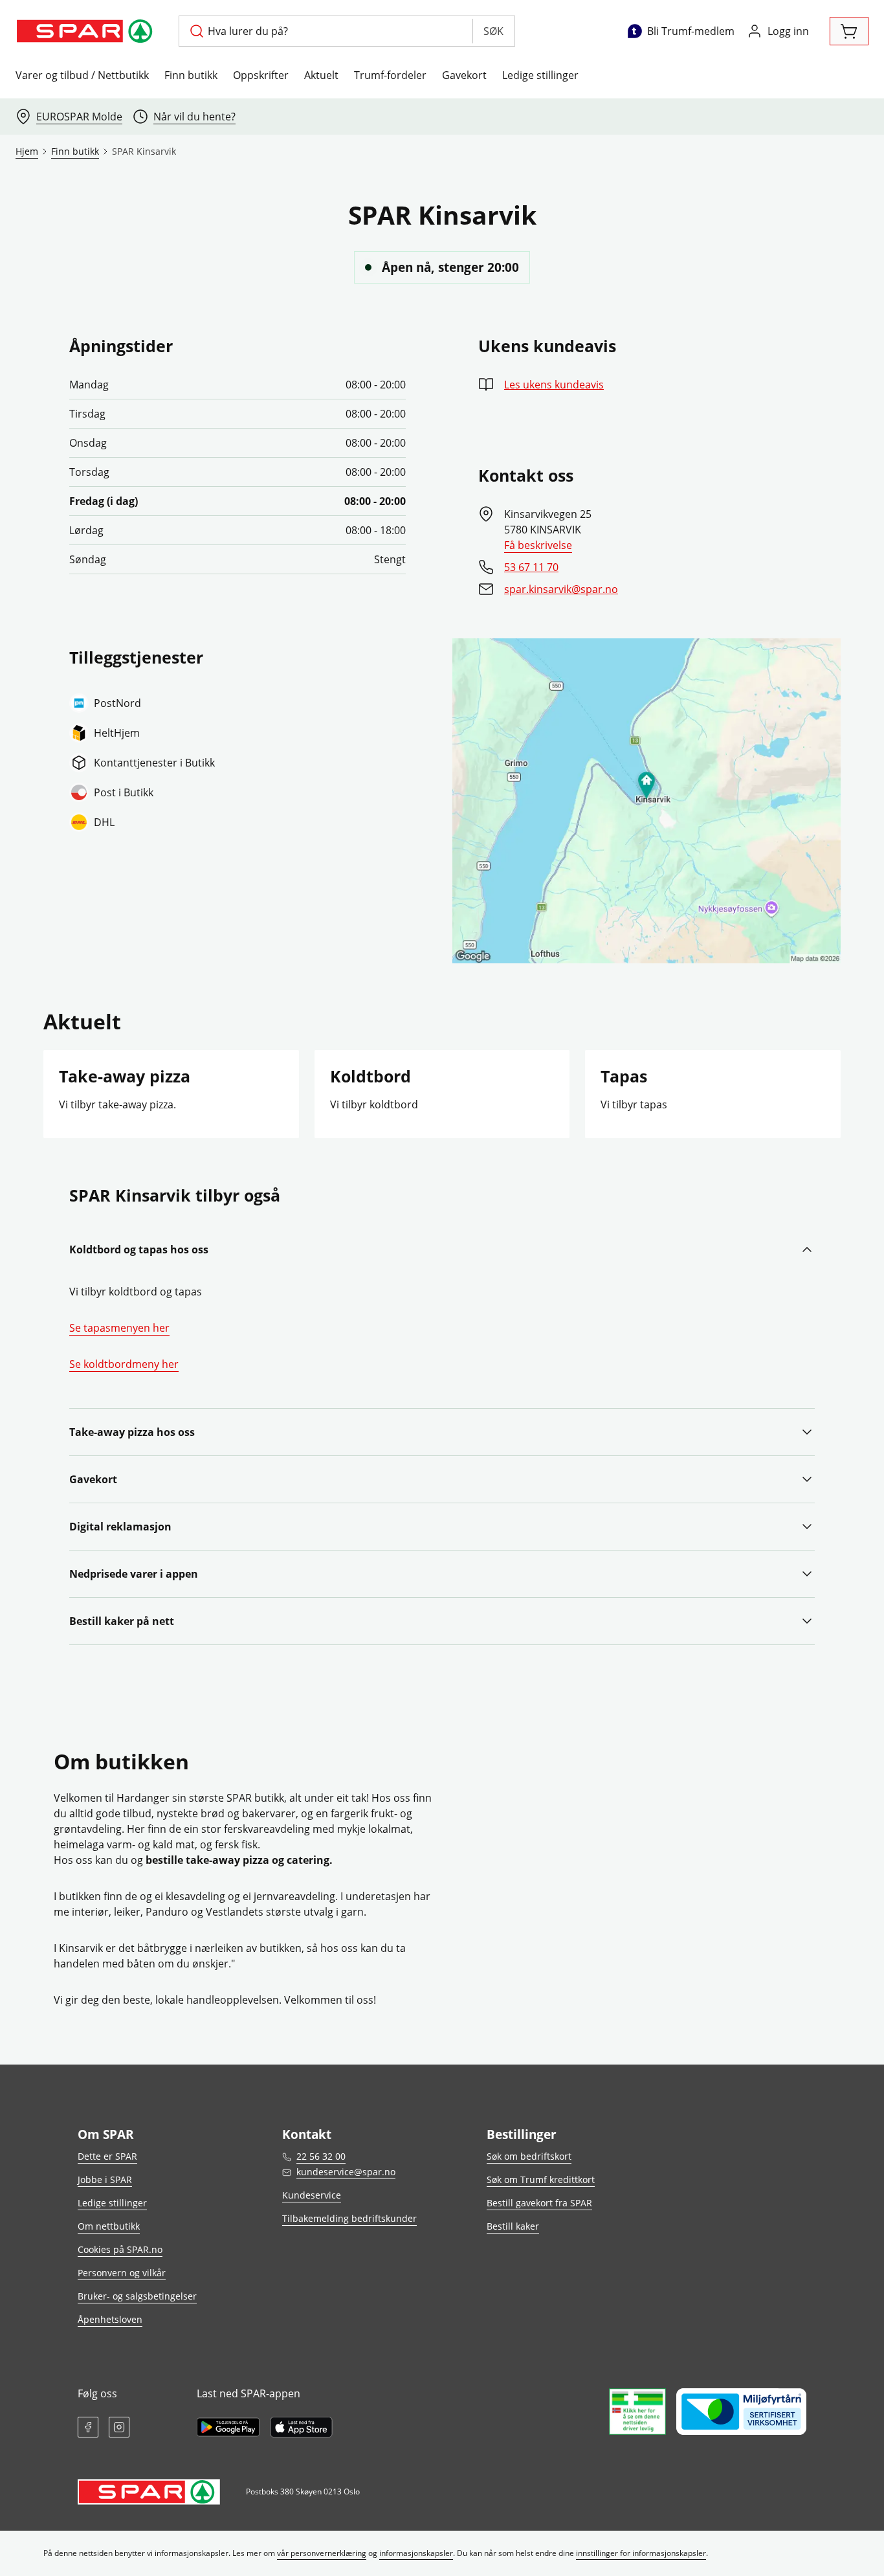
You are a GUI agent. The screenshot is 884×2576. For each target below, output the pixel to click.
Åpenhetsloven (110, 2319)
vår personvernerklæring (322, 2553)
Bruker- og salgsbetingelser (137, 2296)
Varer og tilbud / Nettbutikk (82, 75)
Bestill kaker (513, 2226)
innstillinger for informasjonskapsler (641, 2553)
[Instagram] (119, 2427)
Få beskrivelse (538, 545)
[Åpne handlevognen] (849, 31)
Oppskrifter (261, 75)
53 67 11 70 (531, 567)
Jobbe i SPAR (105, 2179)
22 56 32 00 (321, 2156)
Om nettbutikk (109, 2226)
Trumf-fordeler (390, 75)
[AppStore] (301, 2427)
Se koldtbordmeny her (124, 1364)
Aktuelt (321, 75)
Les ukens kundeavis (554, 385)
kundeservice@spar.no (346, 2172)
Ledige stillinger (540, 75)
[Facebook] (88, 2427)
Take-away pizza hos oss (132, 1432)
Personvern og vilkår (122, 2273)
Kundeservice (312, 2195)
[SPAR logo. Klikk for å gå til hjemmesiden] (87, 31)
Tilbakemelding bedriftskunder (349, 2218)
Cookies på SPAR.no (120, 2249)
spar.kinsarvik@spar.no (561, 589)
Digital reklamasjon (120, 1527)
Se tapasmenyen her (119, 1328)
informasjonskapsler (416, 2553)
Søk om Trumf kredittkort (541, 2179)
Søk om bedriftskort (529, 2156)
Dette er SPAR (107, 2156)
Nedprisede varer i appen (134, 1574)
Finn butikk (191, 75)
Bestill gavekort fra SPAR (539, 2203)
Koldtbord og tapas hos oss (139, 1249)
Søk (493, 31)
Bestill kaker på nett (122, 1621)
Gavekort (464, 75)
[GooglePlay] (228, 2427)
